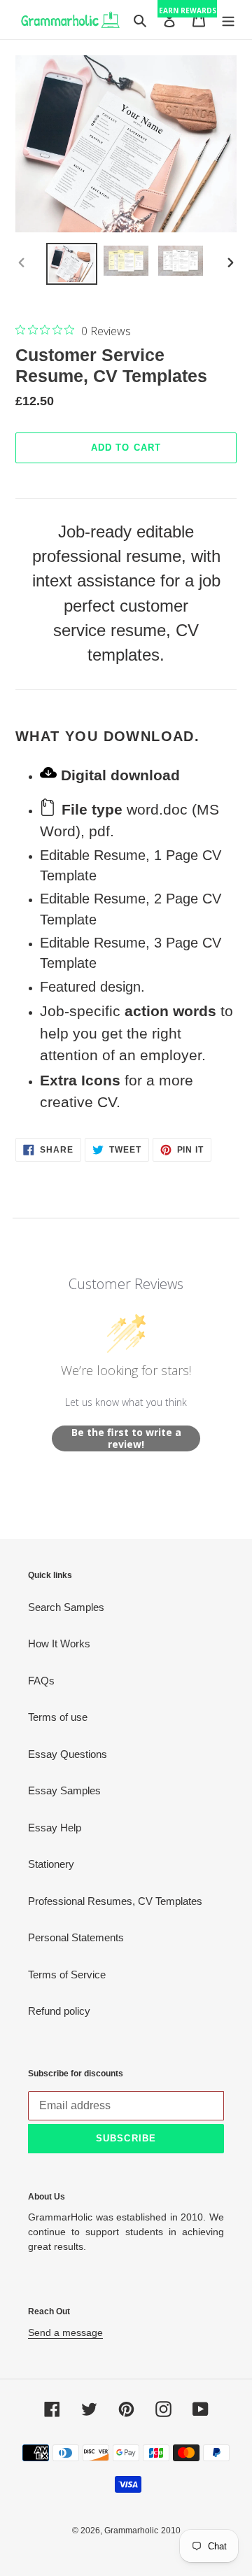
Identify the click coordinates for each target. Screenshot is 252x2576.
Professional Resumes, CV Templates (115, 1901)
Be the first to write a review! (126, 1438)
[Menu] (228, 20)
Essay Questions (68, 1754)
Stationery (51, 1864)
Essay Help (55, 1828)
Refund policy (59, 2011)
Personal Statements (76, 1937)
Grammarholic (131, 2531)
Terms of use (58, 1717)
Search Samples (66, 1607)
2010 (171, 2531)
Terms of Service (67, 1975)
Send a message (65, 2332)
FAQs (41, 1681)
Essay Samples (64, 1790)
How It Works (59, 1644)
